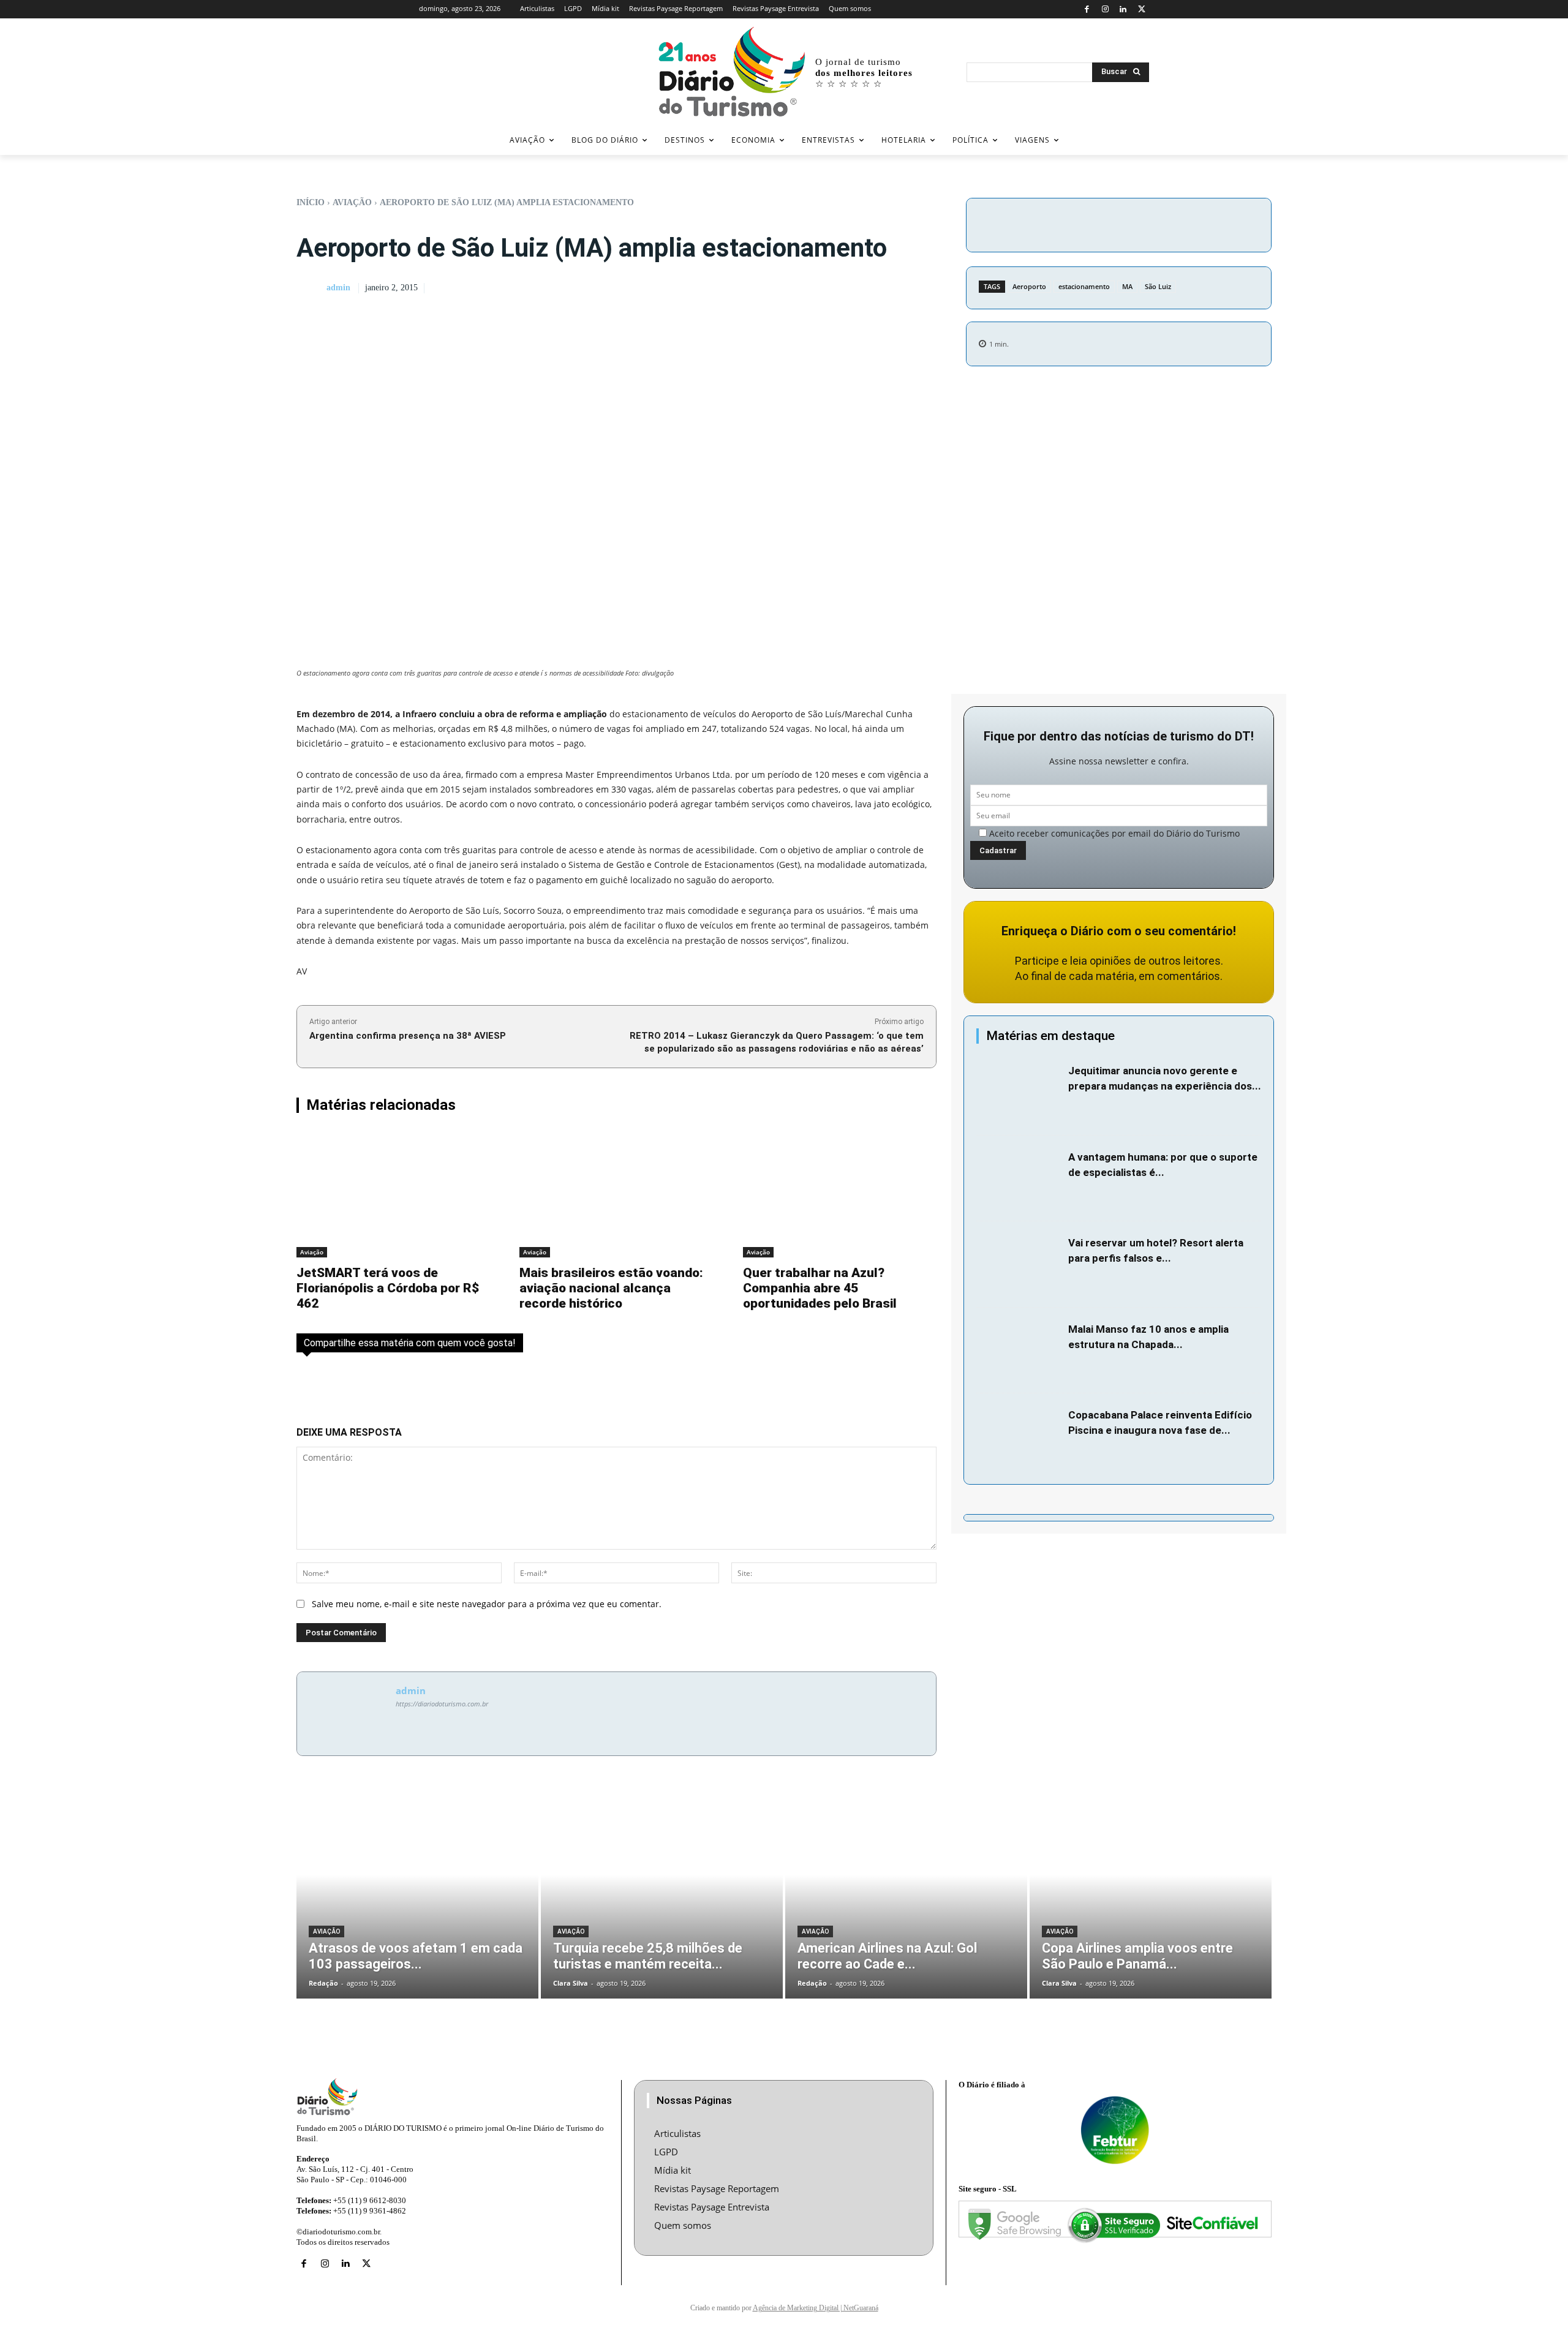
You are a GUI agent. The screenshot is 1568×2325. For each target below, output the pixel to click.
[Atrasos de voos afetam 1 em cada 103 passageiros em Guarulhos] (417, 1896)
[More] (1223, 223)
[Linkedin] (1124, 9)
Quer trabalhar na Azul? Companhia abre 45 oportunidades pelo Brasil (820, 1288)
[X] (1141, 9)
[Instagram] (1105, 9)
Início (311, 202)
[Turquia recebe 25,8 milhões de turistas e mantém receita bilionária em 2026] (662, 1896)
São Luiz (1158, 286)
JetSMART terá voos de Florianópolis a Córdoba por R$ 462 (388, 1288)
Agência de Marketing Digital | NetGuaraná (816, 2308)
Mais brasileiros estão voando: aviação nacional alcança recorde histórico (611, 1288)
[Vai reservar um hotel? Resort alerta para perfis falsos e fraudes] (1019, 1264)
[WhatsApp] (1194, 223)
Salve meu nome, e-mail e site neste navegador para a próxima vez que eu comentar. (487, 1604)
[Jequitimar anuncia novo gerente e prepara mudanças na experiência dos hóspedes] (1019, 1092)
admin (338, 288)
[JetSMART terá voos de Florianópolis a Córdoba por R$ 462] (393, 1194)
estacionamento (1084, 286)
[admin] (311, 288)
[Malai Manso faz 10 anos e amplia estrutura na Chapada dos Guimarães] (1019, 1351)
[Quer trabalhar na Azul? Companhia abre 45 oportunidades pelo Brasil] (840, 1194)
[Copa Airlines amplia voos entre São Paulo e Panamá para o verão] (1151, 1896)
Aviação (352, 202)
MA (1127, 286)
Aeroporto (1029, 286)
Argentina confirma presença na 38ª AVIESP (408, 1036)
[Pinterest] (1166, 223)
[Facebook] (1087, 9)
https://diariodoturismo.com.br (442, 1704)
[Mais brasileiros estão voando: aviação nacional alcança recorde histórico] (616, 1194)
